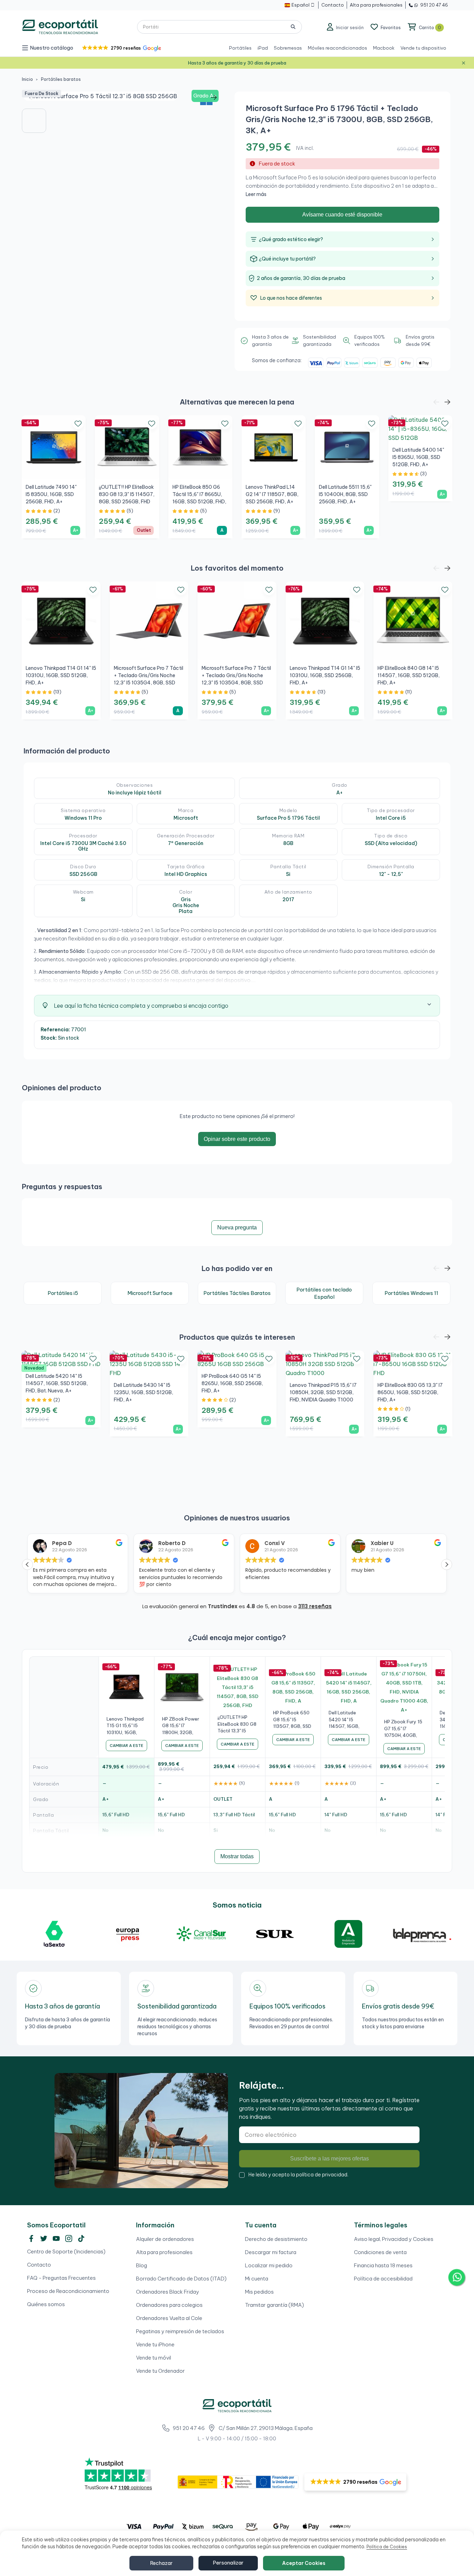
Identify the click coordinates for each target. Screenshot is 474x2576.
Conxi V (275, 1543)
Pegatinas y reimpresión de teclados (180, 2331)
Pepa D (62, 1543)
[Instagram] (69, 2238)
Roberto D (172, 1543)
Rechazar (161, 2563)
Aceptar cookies (304, 2563)
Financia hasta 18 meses (383, 2265)
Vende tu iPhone (155, 2344)
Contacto (39, 2265)
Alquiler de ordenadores (165, 2239)
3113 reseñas (315, 1606)
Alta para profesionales (164, 2252)
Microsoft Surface (150, 1293)
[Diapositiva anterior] (32, 98)
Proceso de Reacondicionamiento (68, 2291)
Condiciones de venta (380, 2252)
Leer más (256, 194)
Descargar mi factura (271, 2252)
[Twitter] (44, 2238)
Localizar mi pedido (269, 2265)
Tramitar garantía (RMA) (274, 2305)
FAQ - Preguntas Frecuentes (61, 2278)
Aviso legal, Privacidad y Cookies (394, 2239)
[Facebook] (31, 2238)
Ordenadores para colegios (169, 2305)
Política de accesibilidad (383, 2279)
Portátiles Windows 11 (411, 1293)
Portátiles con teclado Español (324, 1293)
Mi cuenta (257, 2279)
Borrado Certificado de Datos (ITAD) (181, 2279)
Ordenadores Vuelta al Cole (169, 2318)
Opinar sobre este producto (237, 1139)
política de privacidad (322, 2175)
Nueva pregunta (237, 1227)
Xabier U (382, 1543)
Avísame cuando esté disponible (342, 215)
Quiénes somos (46, 2304)
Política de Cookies (387, 2547)
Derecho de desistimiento (276, 2239)
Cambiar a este (126, 1746)
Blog (142, 2265)
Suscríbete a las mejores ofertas (329, 2159)
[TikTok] (81, 2238)
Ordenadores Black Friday (168, 2292)
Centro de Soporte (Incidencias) (66, 2251)
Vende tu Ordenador (160, 2371)
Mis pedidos (259, 2292)
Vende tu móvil (154, 2358)
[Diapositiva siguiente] (214, 98)
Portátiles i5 (63, 1293)
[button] (121, 48)
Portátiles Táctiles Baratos (237, 1293)
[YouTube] (56, 2238)
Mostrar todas (237, 1856)
